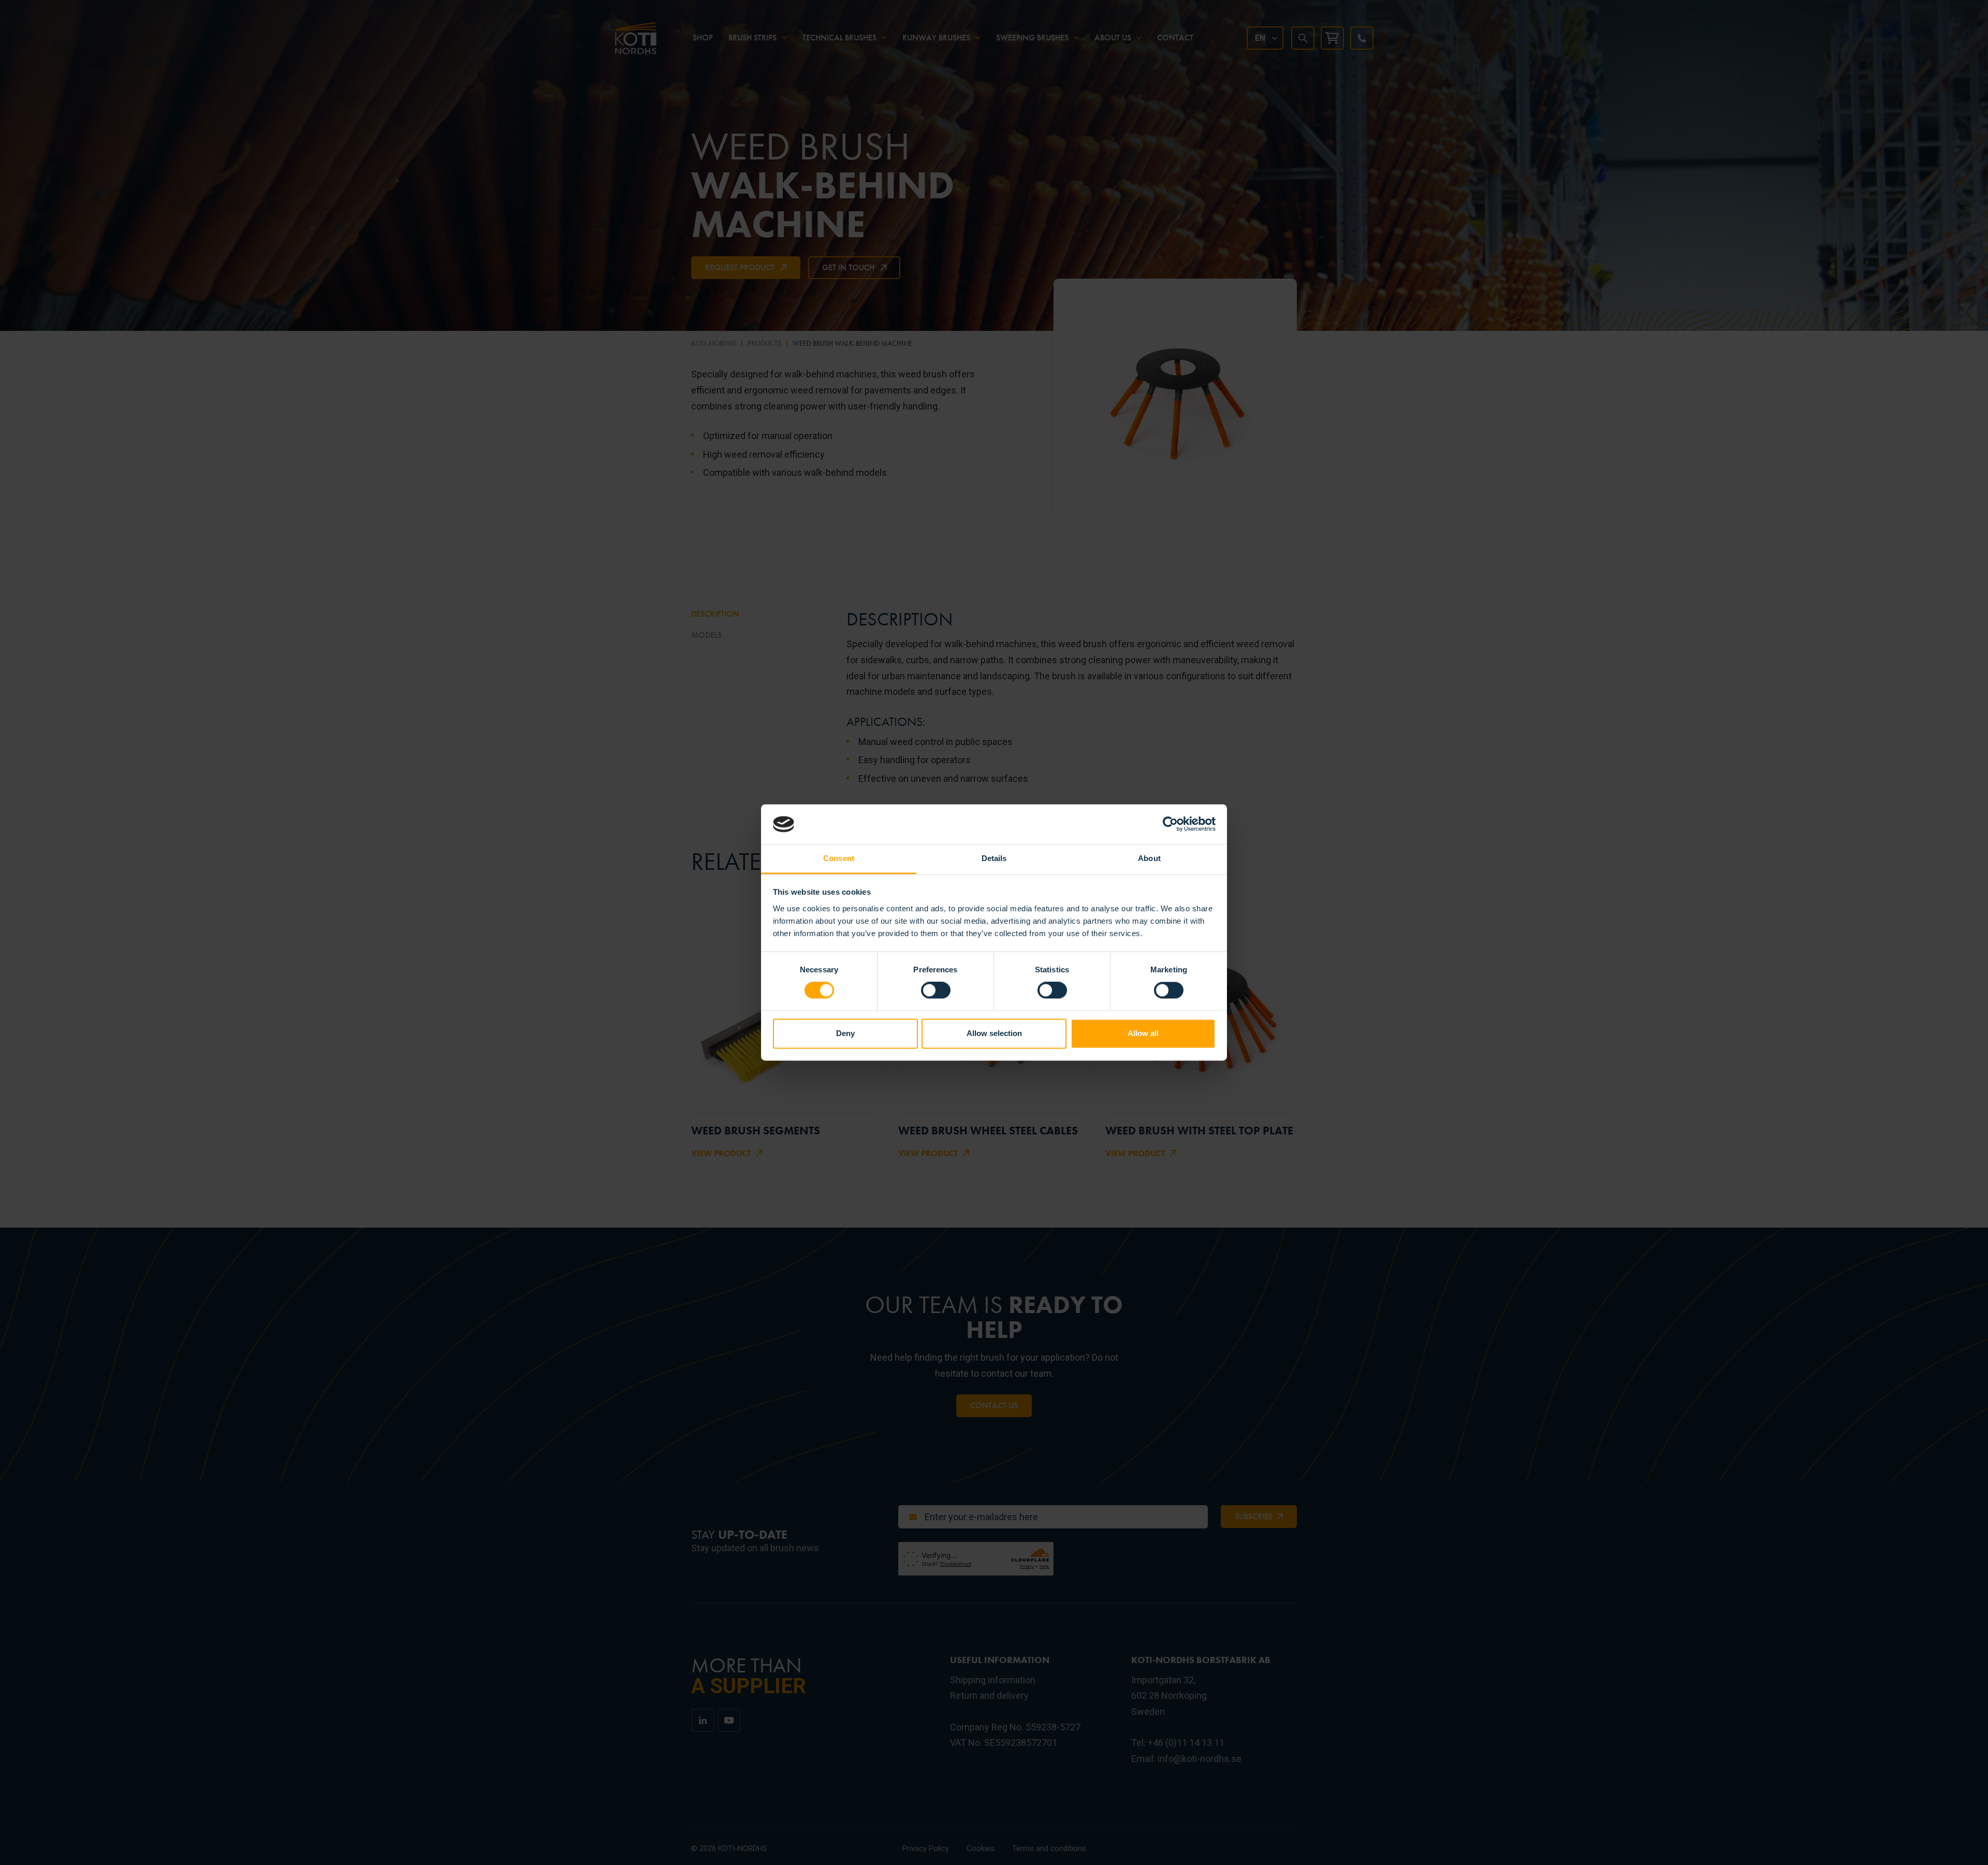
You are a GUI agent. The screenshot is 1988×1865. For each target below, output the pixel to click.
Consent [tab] (839, 858)
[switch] (936, 990)
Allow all (1143, 1033)
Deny (845, 1033)
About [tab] (1149, 858)
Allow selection (994, 1033)
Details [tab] (994, 858)
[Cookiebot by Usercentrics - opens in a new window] (1170, 824)
